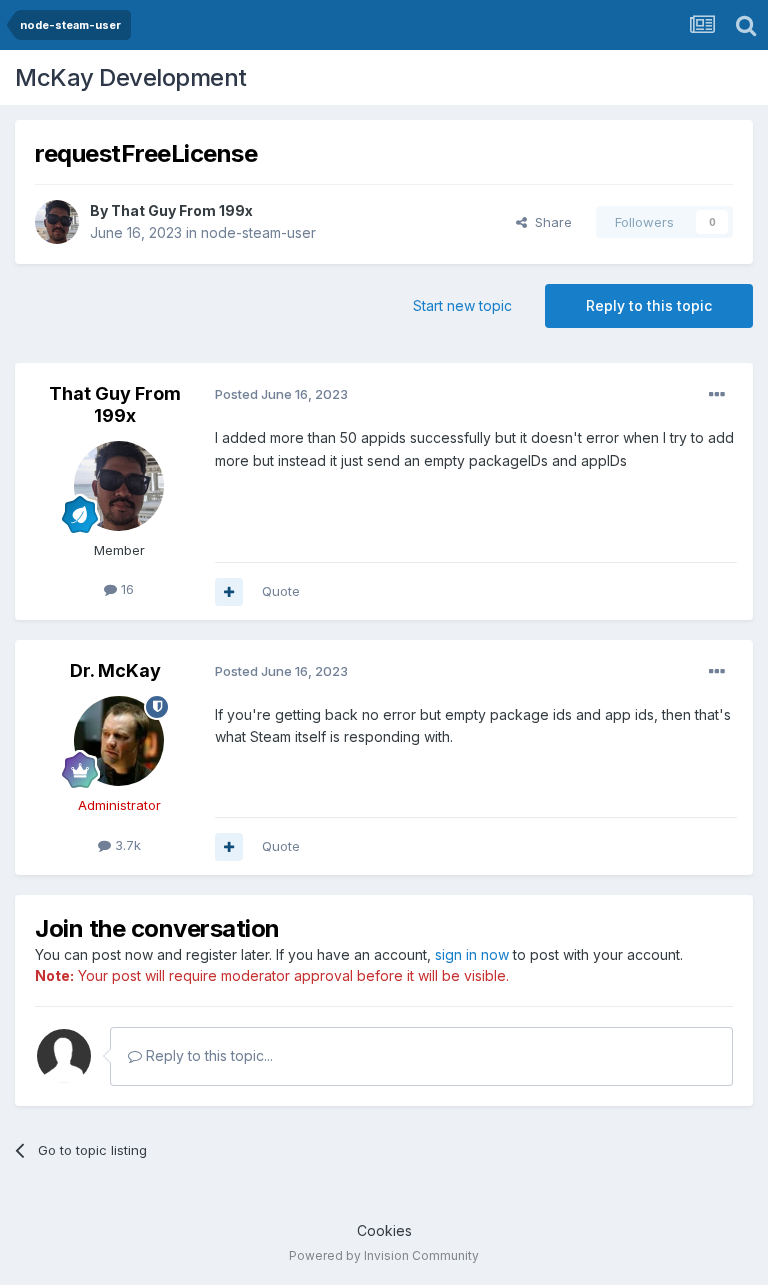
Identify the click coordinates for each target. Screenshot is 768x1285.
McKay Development (131, 77)
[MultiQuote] (229, 592)
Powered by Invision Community (384, 1255)
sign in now (472, 954)
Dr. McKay (115, 670)
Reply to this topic (649, 305)
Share (549, 222)
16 (125, 589)
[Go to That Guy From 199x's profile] (57, 222)
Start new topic (462, 305)
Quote (281, 591)
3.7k (126, 845)
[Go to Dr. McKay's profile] (119, 741)
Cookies (384, 1230)
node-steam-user (258, 232)
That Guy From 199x (182, 210)
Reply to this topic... (207, 1055)
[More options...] (717, 395)
